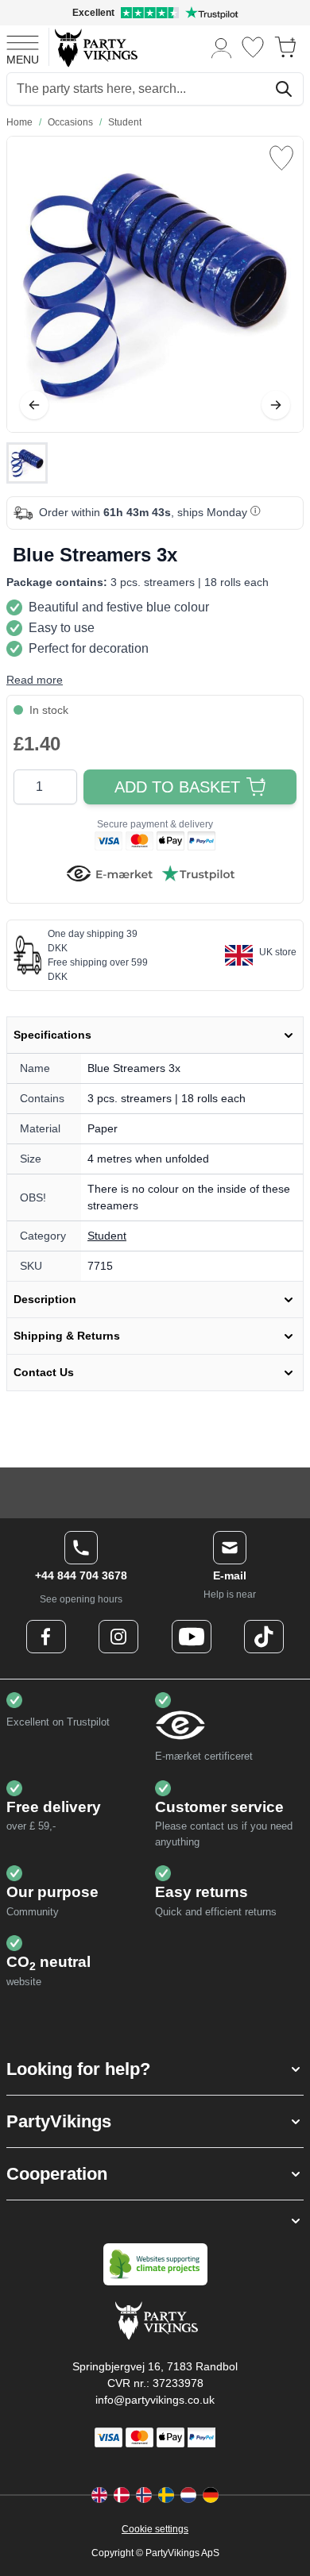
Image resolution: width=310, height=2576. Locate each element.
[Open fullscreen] (155, 284)
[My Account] (222, 47)
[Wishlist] (253, 47)
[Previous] (34, 405)
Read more (35, 680)
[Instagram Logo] (118, 1637)
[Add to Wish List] (281, 158)
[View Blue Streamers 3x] (27, 463)
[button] (155, 2069)
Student (107, 1236)
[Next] (276, 405)
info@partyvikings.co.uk (155, 2400)
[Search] (284, 89)
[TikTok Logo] (264, 1637)
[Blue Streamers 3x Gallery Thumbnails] (27, 463)
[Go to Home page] (95, 47)
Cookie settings (155, 2529)
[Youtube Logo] (192, 1637)
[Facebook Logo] (46, 1637)
